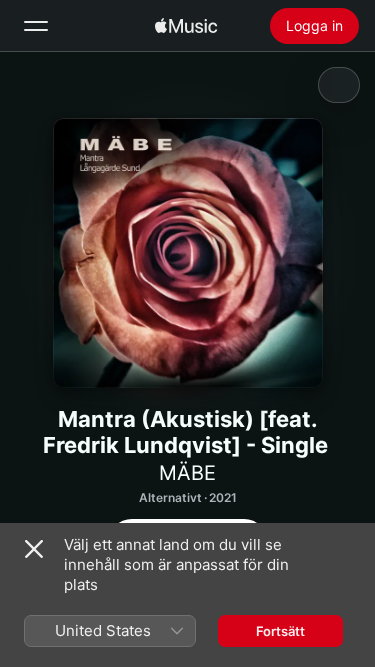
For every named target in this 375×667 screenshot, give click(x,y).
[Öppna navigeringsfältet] (36, 26)
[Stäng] (34, 549)
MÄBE (187, 473)
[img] (186, 26)
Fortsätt (280, 631)
